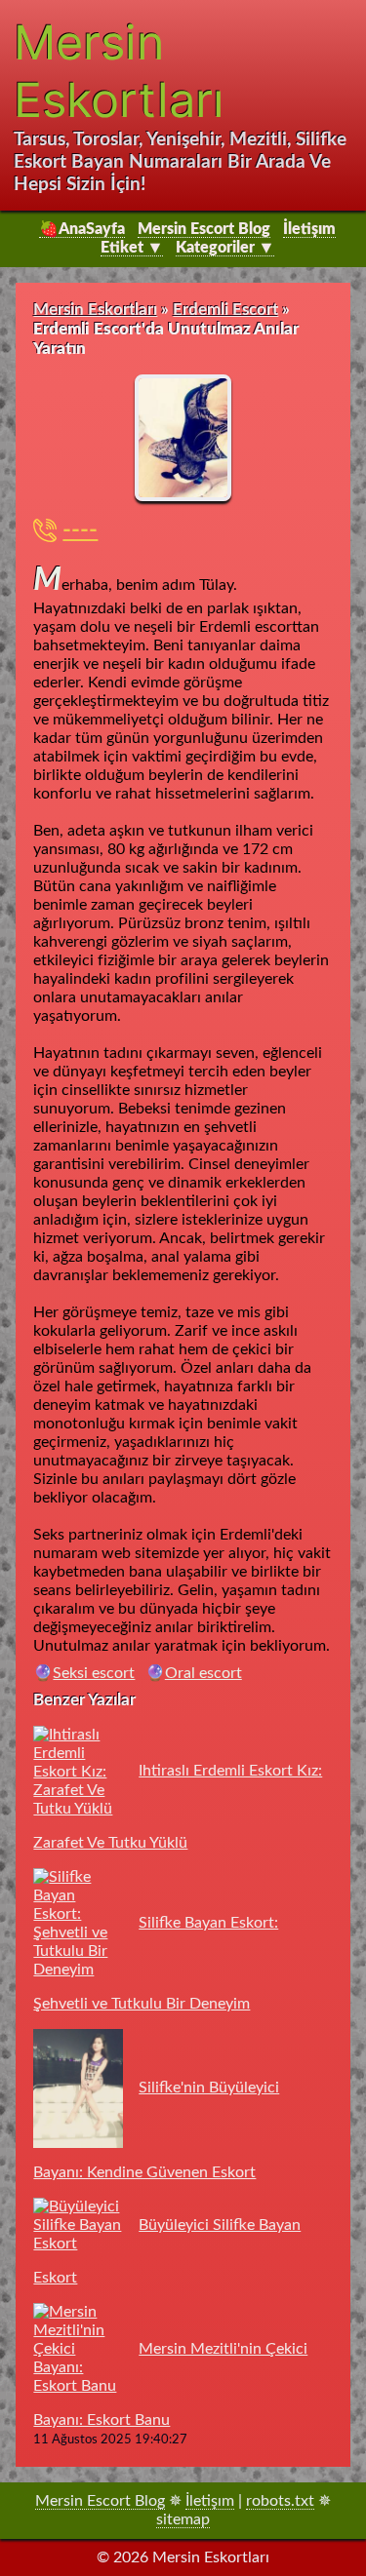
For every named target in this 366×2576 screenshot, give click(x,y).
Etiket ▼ (132, 248)
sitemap (183, 2519)
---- (80, 530)
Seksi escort (94, 1673)
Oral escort (203, 1673)
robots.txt (280, 2501)
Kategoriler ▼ (225, 248)
